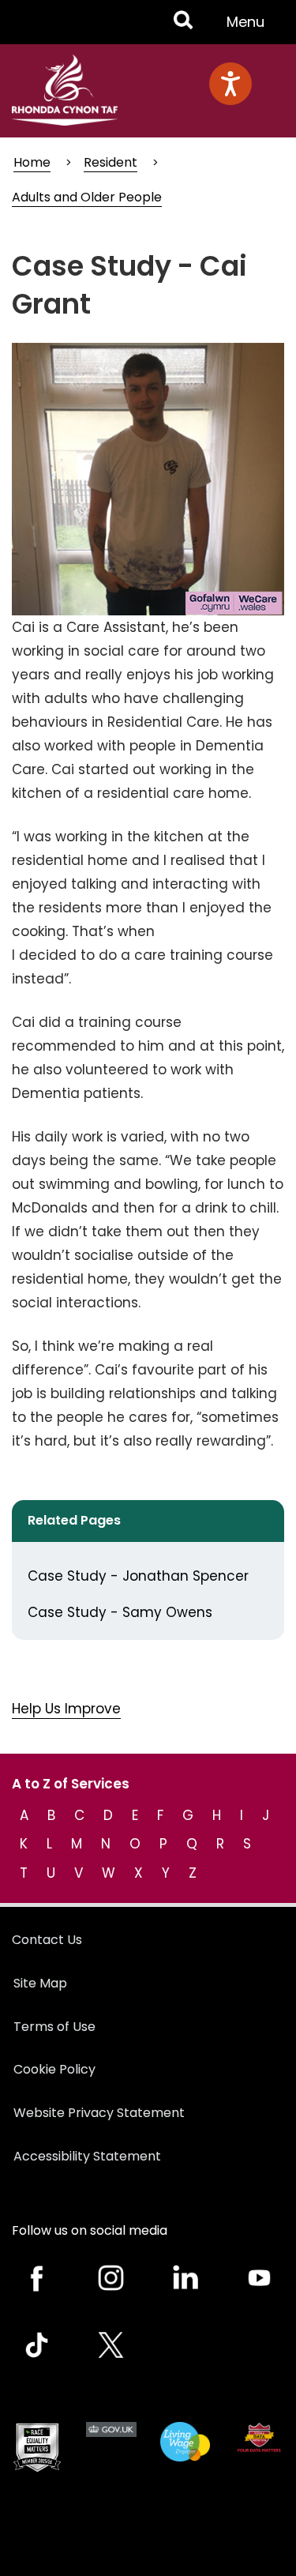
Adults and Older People (87, 197)
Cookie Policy (54, 2069)
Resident (111, 162)
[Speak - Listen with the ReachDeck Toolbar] (230, 84)
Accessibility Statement (87, 2156)
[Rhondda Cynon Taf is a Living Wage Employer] (185, 2442)
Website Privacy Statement (99, 2113)
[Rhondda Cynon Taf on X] (111, 2345)
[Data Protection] (259, 2438)
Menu (250, 28)
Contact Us (47, 1940)
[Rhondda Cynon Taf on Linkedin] (185, 2278)
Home (32, 162)
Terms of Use (54, 2027)
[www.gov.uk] (37, 2448)
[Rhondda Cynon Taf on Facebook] (37, 2278)
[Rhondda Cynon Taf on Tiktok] (37, 2345)
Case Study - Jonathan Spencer (138, 1576)
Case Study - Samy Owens (120, 1612)
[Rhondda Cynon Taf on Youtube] (259, 2278)
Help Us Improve (66, 1709)
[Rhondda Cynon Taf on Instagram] (111, 2278)
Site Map (40, 1983)
